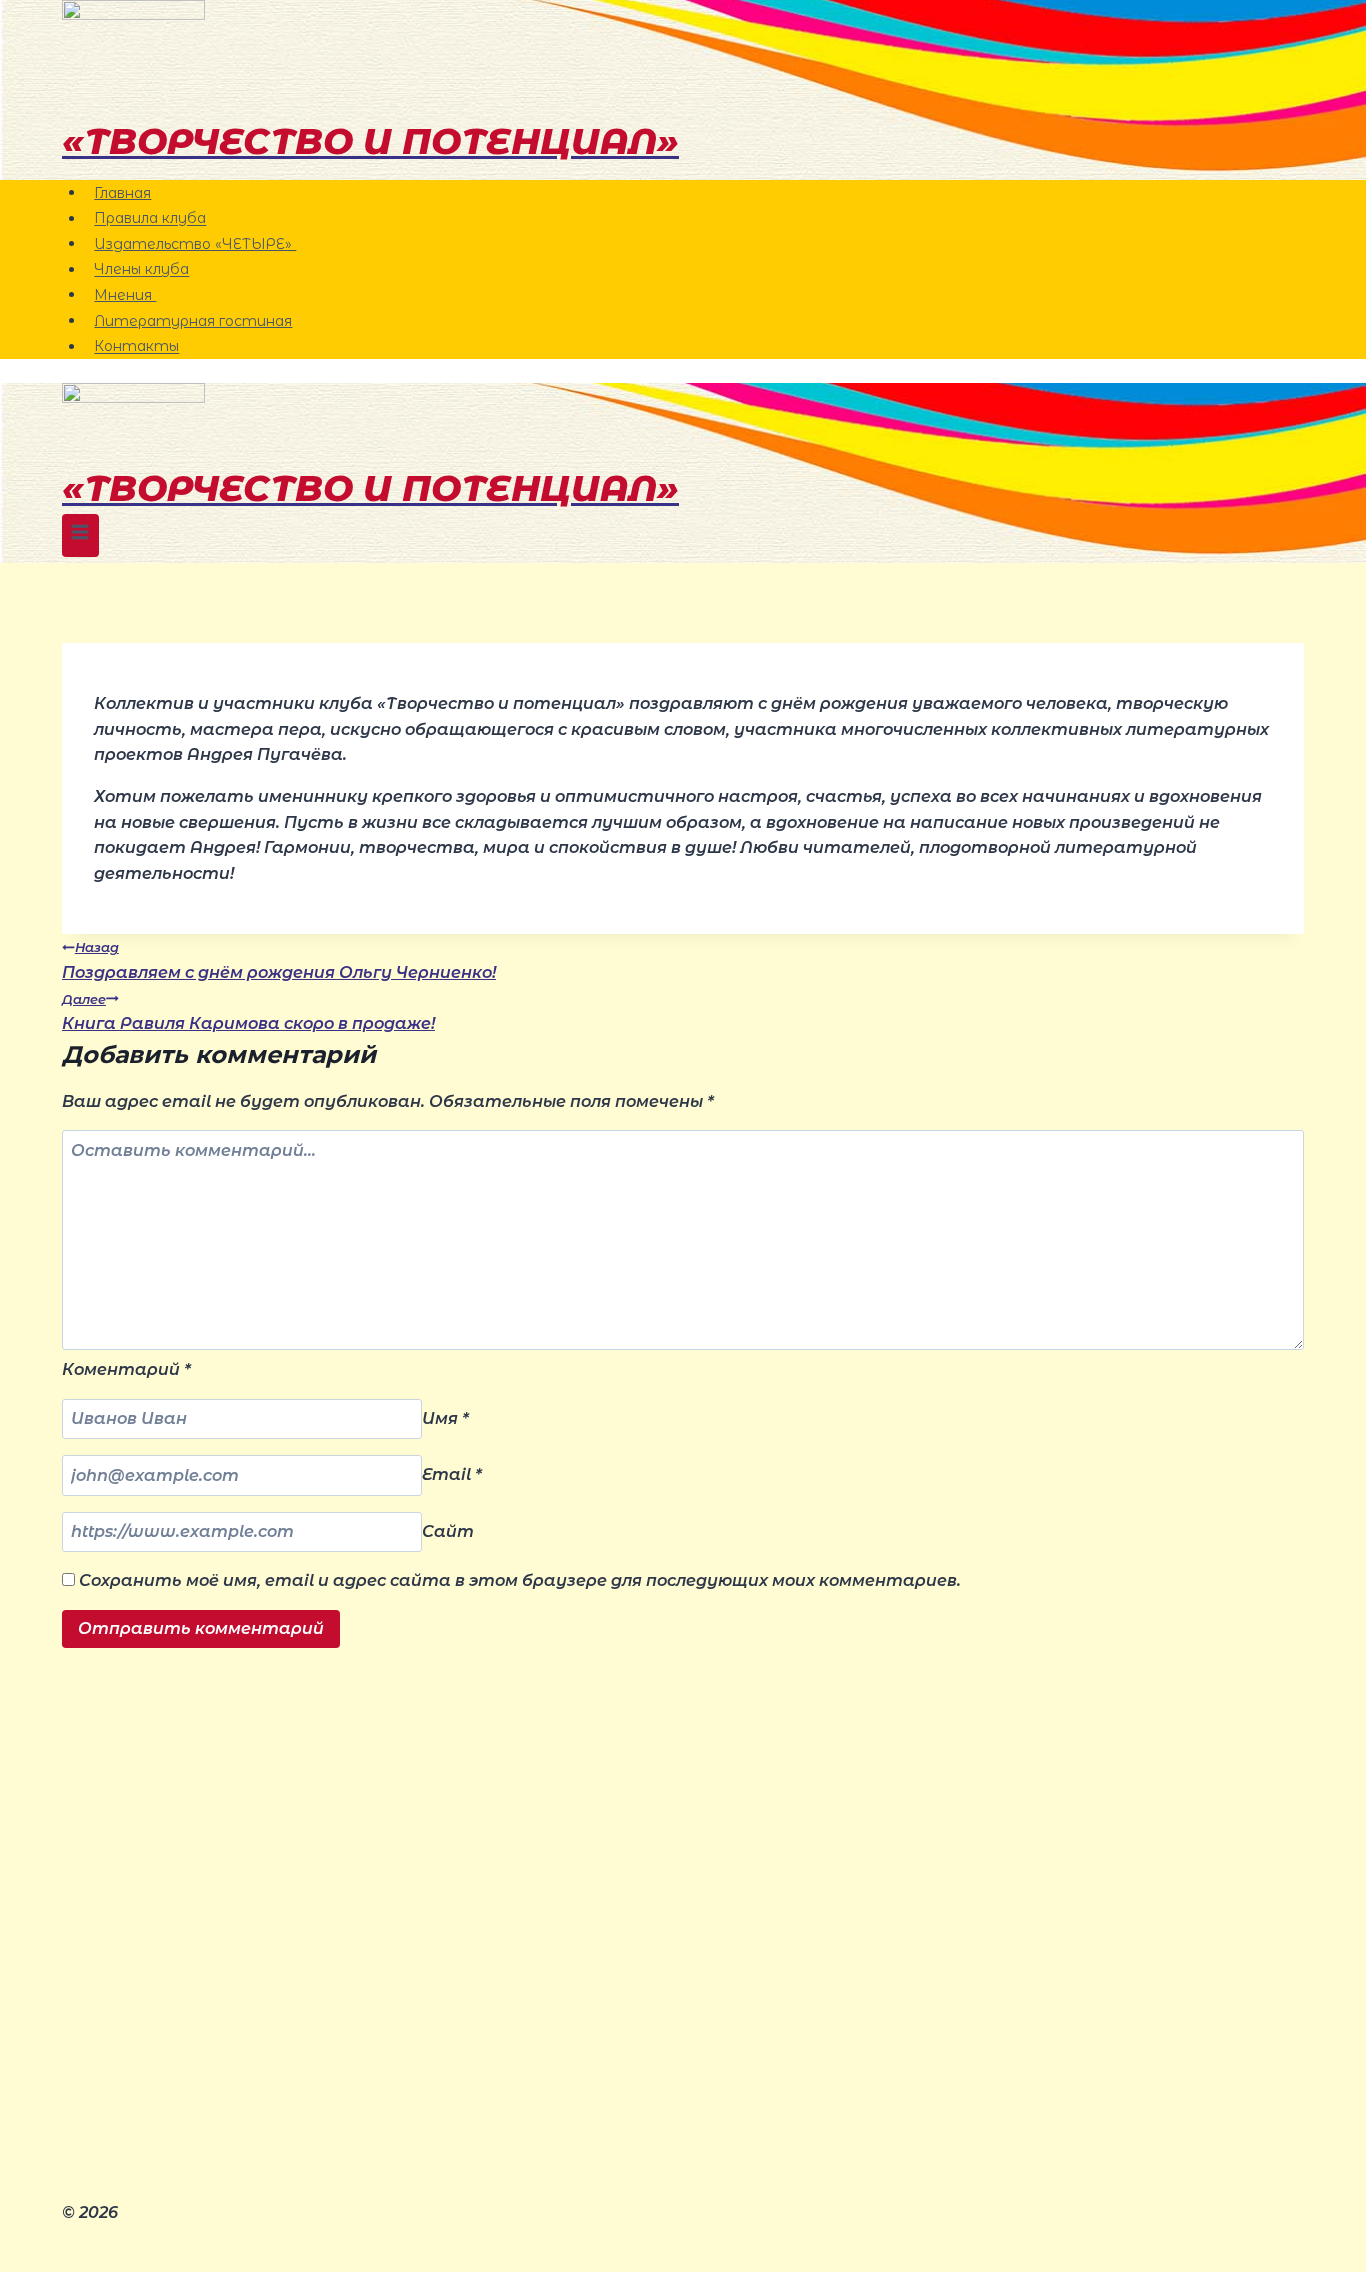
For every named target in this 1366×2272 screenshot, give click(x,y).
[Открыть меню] (80, 535)
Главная (122, 193)
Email (452, 1475)
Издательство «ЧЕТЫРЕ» (195, 244)
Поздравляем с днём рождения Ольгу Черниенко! (279, 961)
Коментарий (126, 1369)
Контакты (136, 347)
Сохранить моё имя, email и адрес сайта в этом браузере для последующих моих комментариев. (520, 1580)
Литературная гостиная (193, 321)
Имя (445, 1418)
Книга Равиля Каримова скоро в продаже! (248, 1013)
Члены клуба (141, 270)
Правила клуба (150, 219)
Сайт (448, 1531)
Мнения (125, 295)
